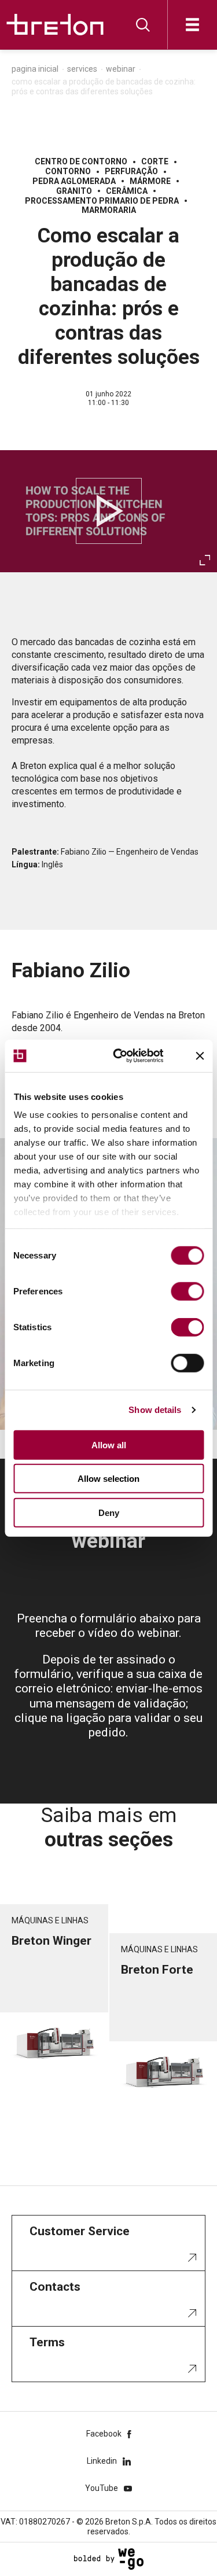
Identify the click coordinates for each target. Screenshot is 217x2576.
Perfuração (131, 171)
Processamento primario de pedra (102, 201)
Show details (155, 1410)
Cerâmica (127, 191)
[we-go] (109, 2559)
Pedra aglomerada (74, 181)
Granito (74, 191)
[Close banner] (200, 1056)
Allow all (109, 1445)
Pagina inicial (35, 69)
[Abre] (192, 25)
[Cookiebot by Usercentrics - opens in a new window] (131, 1056)
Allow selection (108, 1479)
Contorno (68, 171)
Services (82, 69)
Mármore (150, 181)
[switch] (187, 1291)
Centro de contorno (81, 161)
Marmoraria (109, 210)
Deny (109, 1512)
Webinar (121, 69)
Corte (155, 161)
